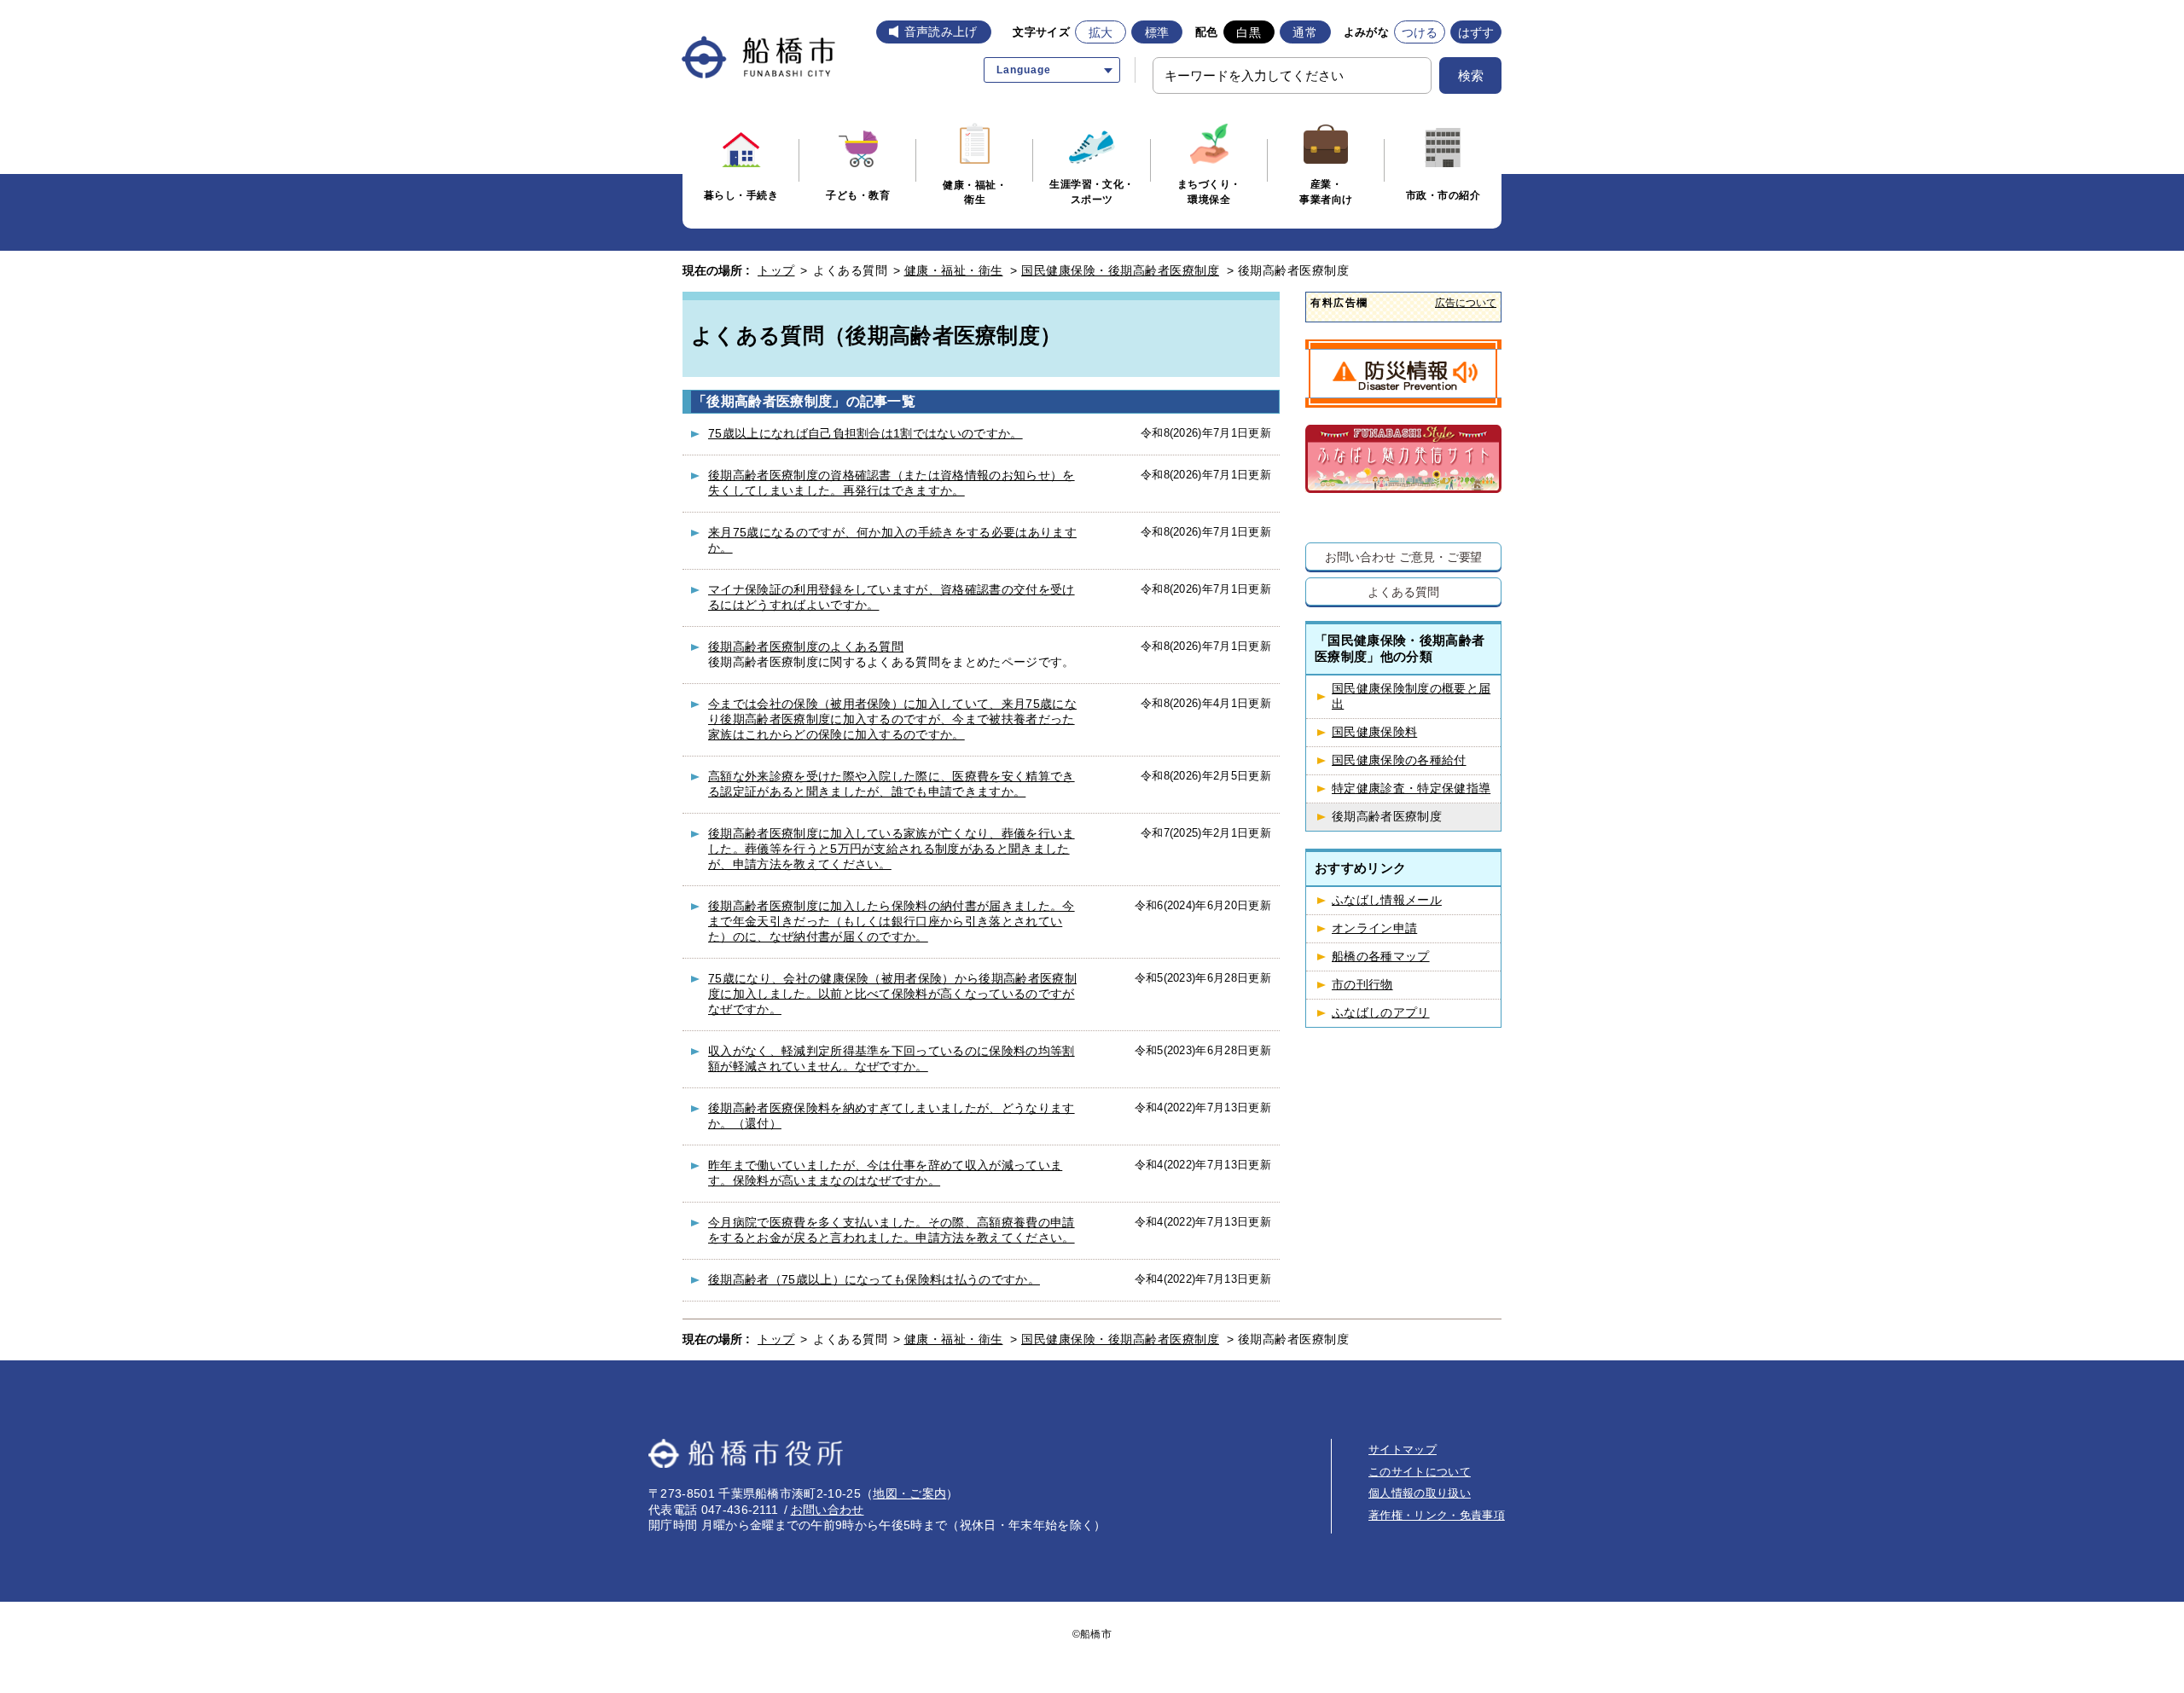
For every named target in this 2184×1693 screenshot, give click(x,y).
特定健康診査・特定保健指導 (1411, 789)
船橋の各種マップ (1381, 957)
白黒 (1249, 32)
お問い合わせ (828, 1510)
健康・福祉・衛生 (954, 270)
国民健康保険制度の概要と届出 (1411, 696)
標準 (1157, 32)
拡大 (1101, 32)
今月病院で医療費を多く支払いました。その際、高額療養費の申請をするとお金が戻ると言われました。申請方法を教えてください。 (892, 1230)
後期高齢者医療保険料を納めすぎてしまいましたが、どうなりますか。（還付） (892, 1116)
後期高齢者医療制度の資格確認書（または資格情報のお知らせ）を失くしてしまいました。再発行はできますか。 (892, 483)
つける (1420, 32)
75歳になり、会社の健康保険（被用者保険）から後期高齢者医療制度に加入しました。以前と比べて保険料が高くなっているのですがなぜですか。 (892, 994)
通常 (1305, 32)
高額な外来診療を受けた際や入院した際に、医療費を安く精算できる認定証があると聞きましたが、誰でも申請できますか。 (892, 784)
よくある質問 (1403, 591)
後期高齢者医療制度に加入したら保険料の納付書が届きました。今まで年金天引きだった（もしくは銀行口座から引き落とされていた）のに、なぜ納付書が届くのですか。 (892, 921)
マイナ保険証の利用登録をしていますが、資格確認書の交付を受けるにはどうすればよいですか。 (892, 597)
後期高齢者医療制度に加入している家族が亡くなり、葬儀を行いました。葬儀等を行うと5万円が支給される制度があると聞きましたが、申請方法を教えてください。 (892, 849)
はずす (1476, 32)
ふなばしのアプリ (1381, 1013)
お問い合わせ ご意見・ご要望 (1404, 557)
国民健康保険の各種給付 (1399, 760)
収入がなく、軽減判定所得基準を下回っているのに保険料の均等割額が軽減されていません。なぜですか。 (892, 1058)
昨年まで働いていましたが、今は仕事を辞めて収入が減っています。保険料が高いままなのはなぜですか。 (885, 1173)
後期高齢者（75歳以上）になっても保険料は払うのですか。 (874, 1279)
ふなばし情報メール (1387, 900)
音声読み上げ (941, 32)
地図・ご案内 (909, 1493)
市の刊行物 (1362, 985)
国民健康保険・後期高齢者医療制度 (1120, 270)
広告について (1466, 302)
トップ (776, 270)
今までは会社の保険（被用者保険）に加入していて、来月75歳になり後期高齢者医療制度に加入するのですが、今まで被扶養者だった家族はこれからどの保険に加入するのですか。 (892, 719)
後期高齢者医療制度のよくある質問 (806, 646)
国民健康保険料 (1374, 732)
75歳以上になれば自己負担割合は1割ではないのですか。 (865, 433)
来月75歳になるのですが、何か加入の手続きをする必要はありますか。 (892, 540)
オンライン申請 (1374, 928)
